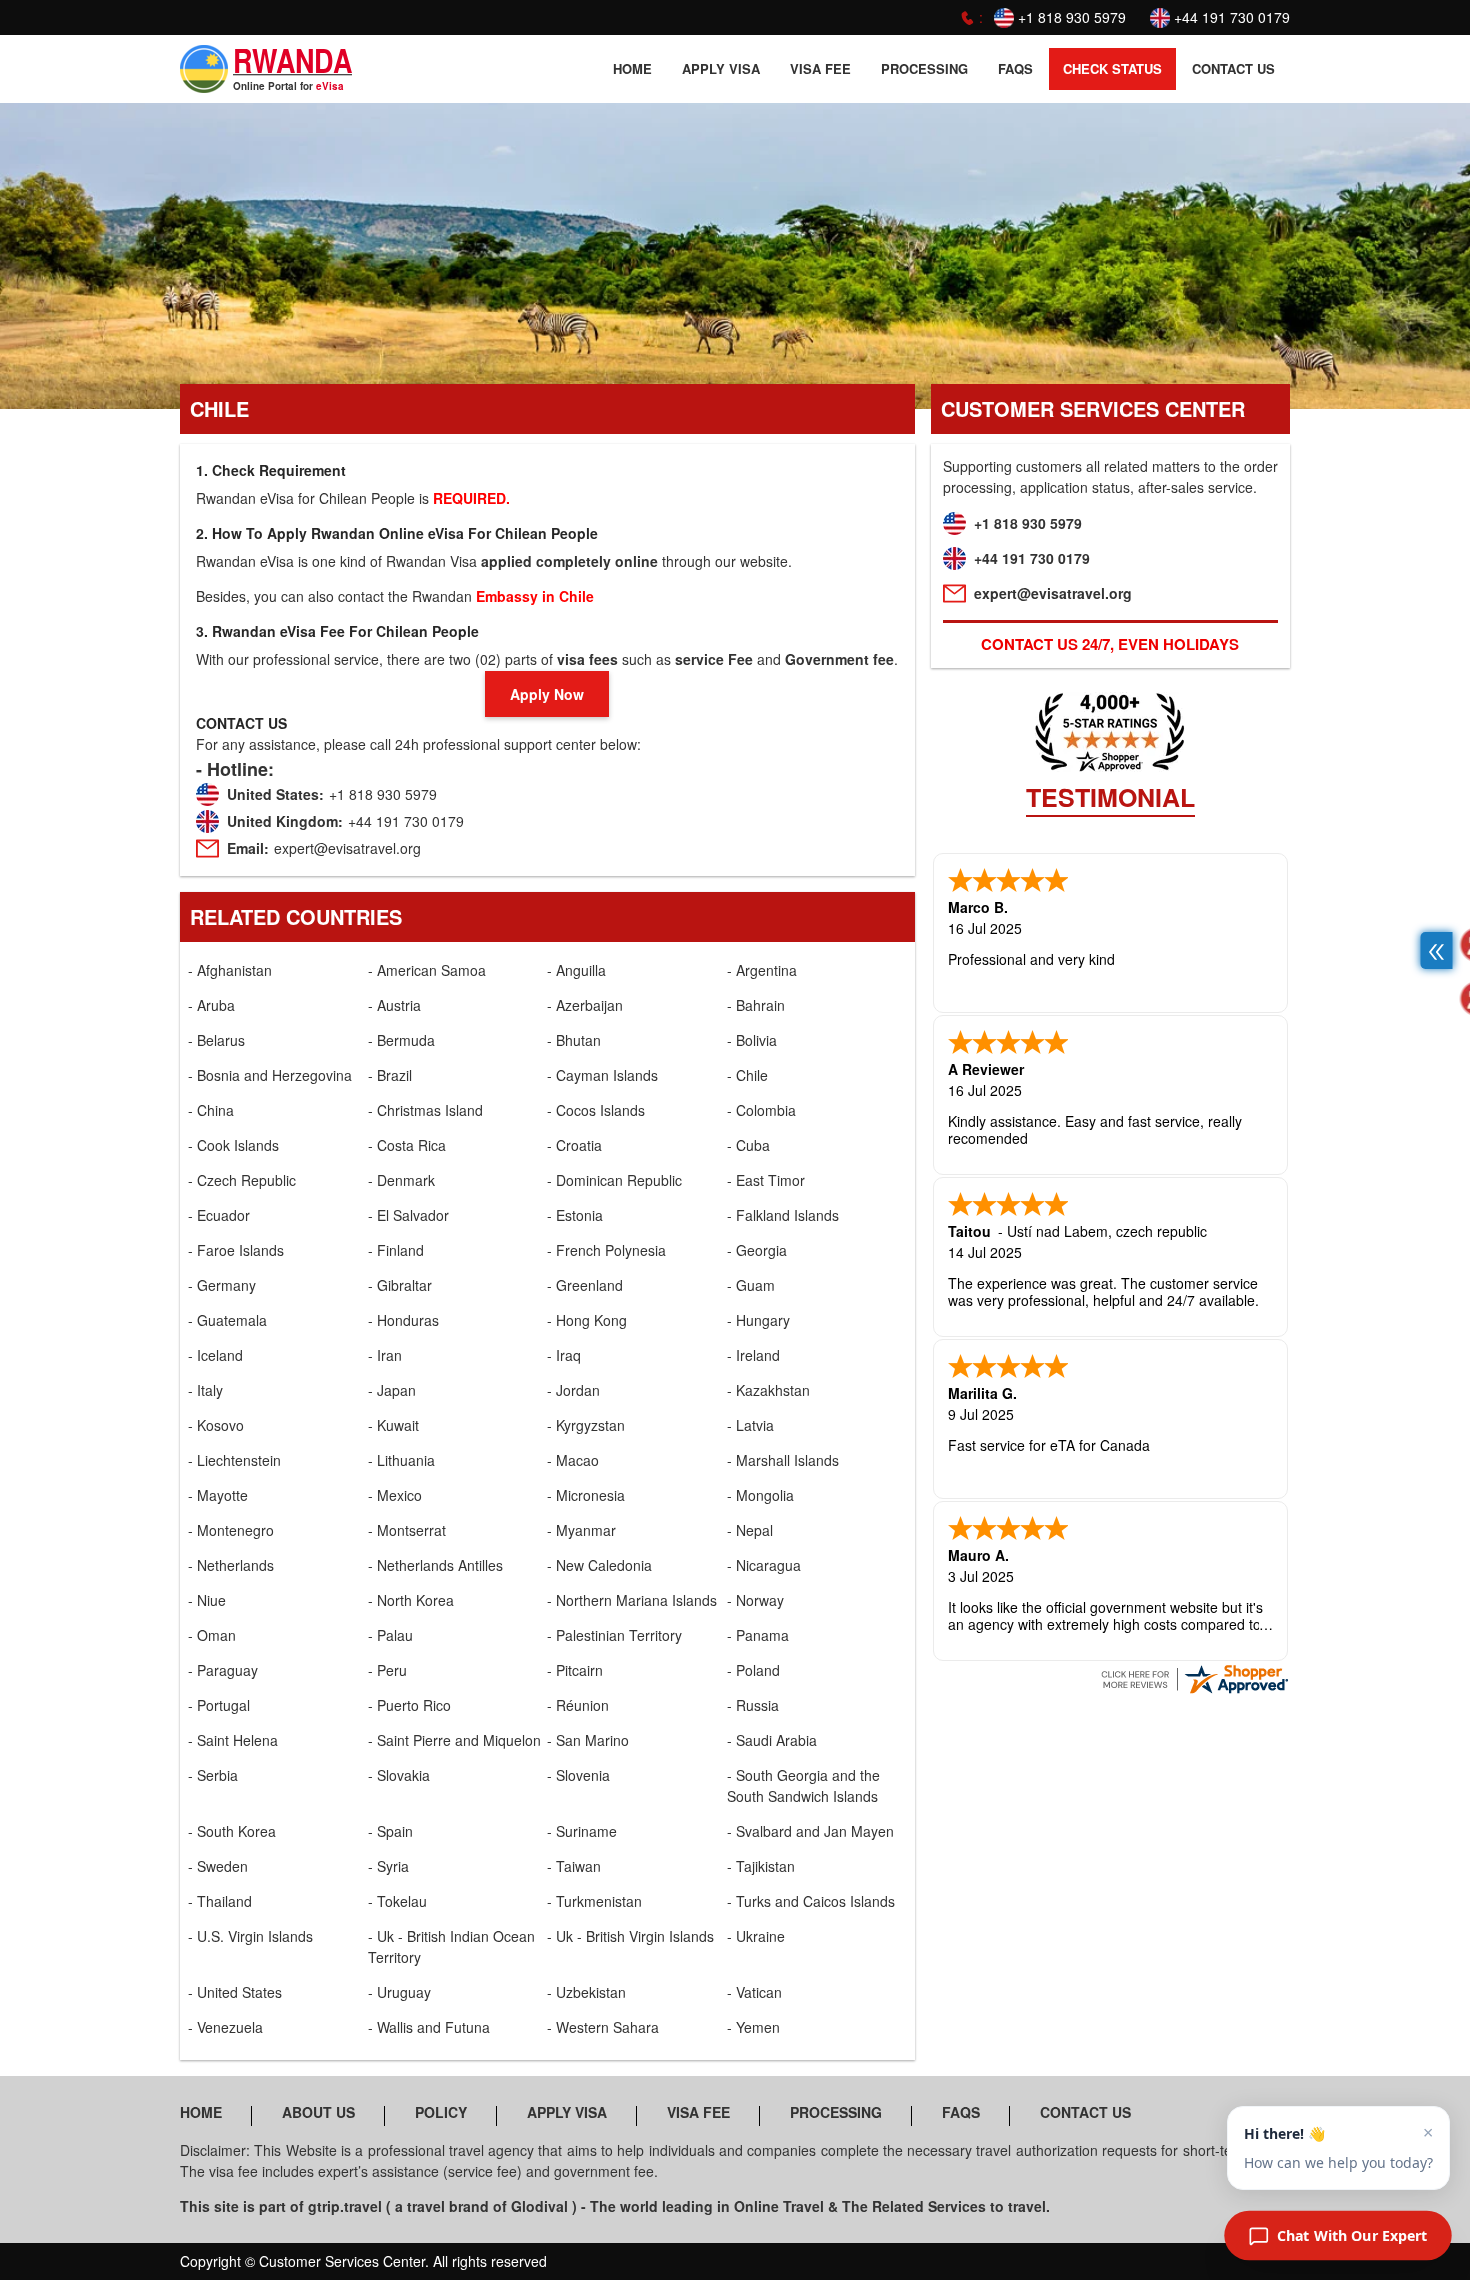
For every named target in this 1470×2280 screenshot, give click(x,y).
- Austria (394, 1005)
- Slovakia (399, 1775)
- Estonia (575, 1215)
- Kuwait (393, 1425)
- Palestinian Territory (614, 1635)
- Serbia (213, 1775)
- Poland (753, 1670)
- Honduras (403, 1320)
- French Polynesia (606, 1250)
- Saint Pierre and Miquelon (454, 1740)
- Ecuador (219, 1215)
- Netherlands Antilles (435, 1565)
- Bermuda (401, 1040)
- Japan (392, 1390)
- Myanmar (581, 1530)
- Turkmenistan (594, 1901)
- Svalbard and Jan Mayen (810, 1831)
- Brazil (390, 1075)
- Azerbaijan (585, 1005)
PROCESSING (924, 68)
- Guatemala (227, 1320)
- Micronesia (586, 1495)
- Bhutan (574, 1040)
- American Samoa (427, 970)
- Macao (573, 1460)
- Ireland (753, 1355)
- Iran (385, 1355)
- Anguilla (576, 970)
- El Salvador (408, 1215)
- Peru (387, 1670)
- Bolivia (752, 1040)
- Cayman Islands (602, 1075)
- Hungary (758, 1320)
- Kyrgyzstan (586, 1425)
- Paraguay (223, 1670)
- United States (235, 1992)
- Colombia (761, 1110)
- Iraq (564, 1355)
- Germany (222, 1285)
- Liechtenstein (234, 1460)
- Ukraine (756, 1936)
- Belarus (216, 1040)
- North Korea (411, 1600)
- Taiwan (574, 1866)
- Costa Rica (407, 1145)
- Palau (390, 1635)
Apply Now (547, 694)
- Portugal (219, 1705)
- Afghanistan (230, 970)
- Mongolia (760, 1495)
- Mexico (395, 1495)
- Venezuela (225, 2027)
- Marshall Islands (783, 1460)
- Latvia (750, 1425)
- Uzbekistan (586, 1992)
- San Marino (588, 1740)
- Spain (390, 1831)
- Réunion (578, 1705)
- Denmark (401, 1180)
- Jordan (573, 1390)
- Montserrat (407, 1530)
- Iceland (215, 1355)
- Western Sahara (603, 2027)
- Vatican (754, 1992)
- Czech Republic (242, 1180)
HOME (632, 68)
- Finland (396, 1250)
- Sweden (218, 1866)
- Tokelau (397, 1901)
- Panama (758, 1635)
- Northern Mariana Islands (632, 1600)
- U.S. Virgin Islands (250, 1936)
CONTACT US (1233, 68)
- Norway (755, 1600)
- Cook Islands (233, 1145)
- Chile (747, 1075)
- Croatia (574, 1145)
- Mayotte (218, 1495)
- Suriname (582, 1831)
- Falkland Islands (783, 1215)
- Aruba (211, 1005)
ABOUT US (318, 2112)
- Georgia (757, 1250)
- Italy (205, 1390)
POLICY (441, 2112)
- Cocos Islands (596, 1110)
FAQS (1015, 68)
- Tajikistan (761, 1866)
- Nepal (750, 1530)
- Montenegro (231, 1530)
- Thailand (220, 1901)
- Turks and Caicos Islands (811, 1901)
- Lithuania (401, 1460)
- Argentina (762, 970)
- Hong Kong (587, 1320)
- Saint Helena (233, 1740)
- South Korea (232, 1831)
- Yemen (753, 2027)
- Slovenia (578, 1775)
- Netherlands (231, 1565)
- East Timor (766, 1180)
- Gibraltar (400, 1285)
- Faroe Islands (236, 1250)
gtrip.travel (345, 2206)
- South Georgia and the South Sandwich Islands (803, 1785)
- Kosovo (216, 1425)
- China (211, 1110)
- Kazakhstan (768, 1390)
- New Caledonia (599, 1565)
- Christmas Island (425, 1110)
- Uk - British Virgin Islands (630, 1936)
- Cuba (748, 1145)
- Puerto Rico (409, 1705)
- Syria (388, 1866)
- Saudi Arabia (772, 1740)
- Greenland (585, 1285)
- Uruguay (399, 1992)
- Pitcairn (575, 1670)
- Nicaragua (764, 1565)
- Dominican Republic (614, 1180)
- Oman (212, 1635)
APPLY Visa (721, 68)
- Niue (207, 1600)
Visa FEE (820, 68)
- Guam (751, 1285)
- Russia (753, 1705)
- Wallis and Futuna (429, 2027)
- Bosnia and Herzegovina (270, 1075)
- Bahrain (756, 1005)
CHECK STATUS (1112, 68)
